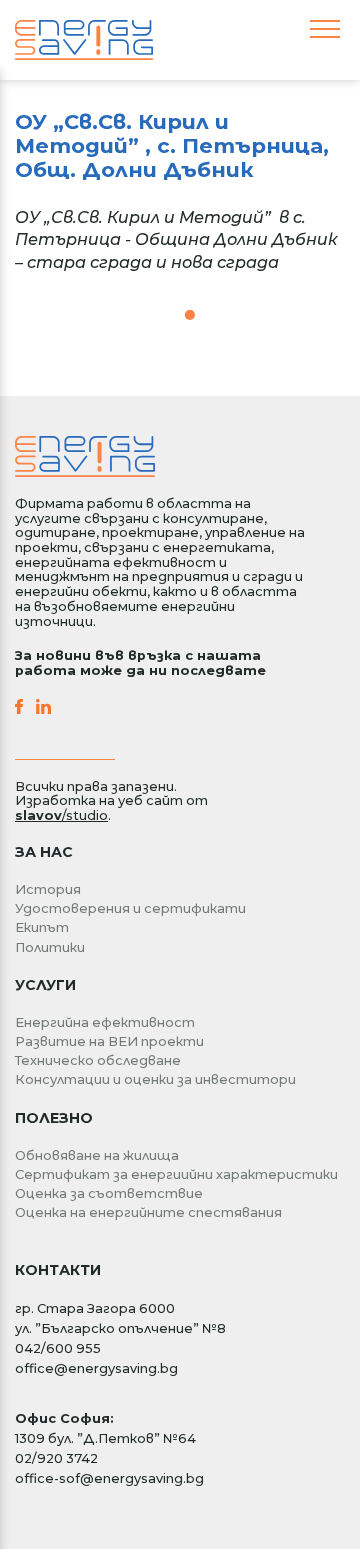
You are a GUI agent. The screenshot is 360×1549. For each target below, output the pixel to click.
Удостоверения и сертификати (130, 908)
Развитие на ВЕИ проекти (109, 1041)
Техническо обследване (98, 1060)
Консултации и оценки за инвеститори (155, 1079)
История (48, 889)
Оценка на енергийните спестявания (148, 1212)
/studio (61, 815)
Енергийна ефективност (105, 1022)
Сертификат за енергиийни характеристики (176, 1174)
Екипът (42, 927)
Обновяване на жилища (97, 1155)
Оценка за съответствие (109, 1193)
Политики (50, 947)
